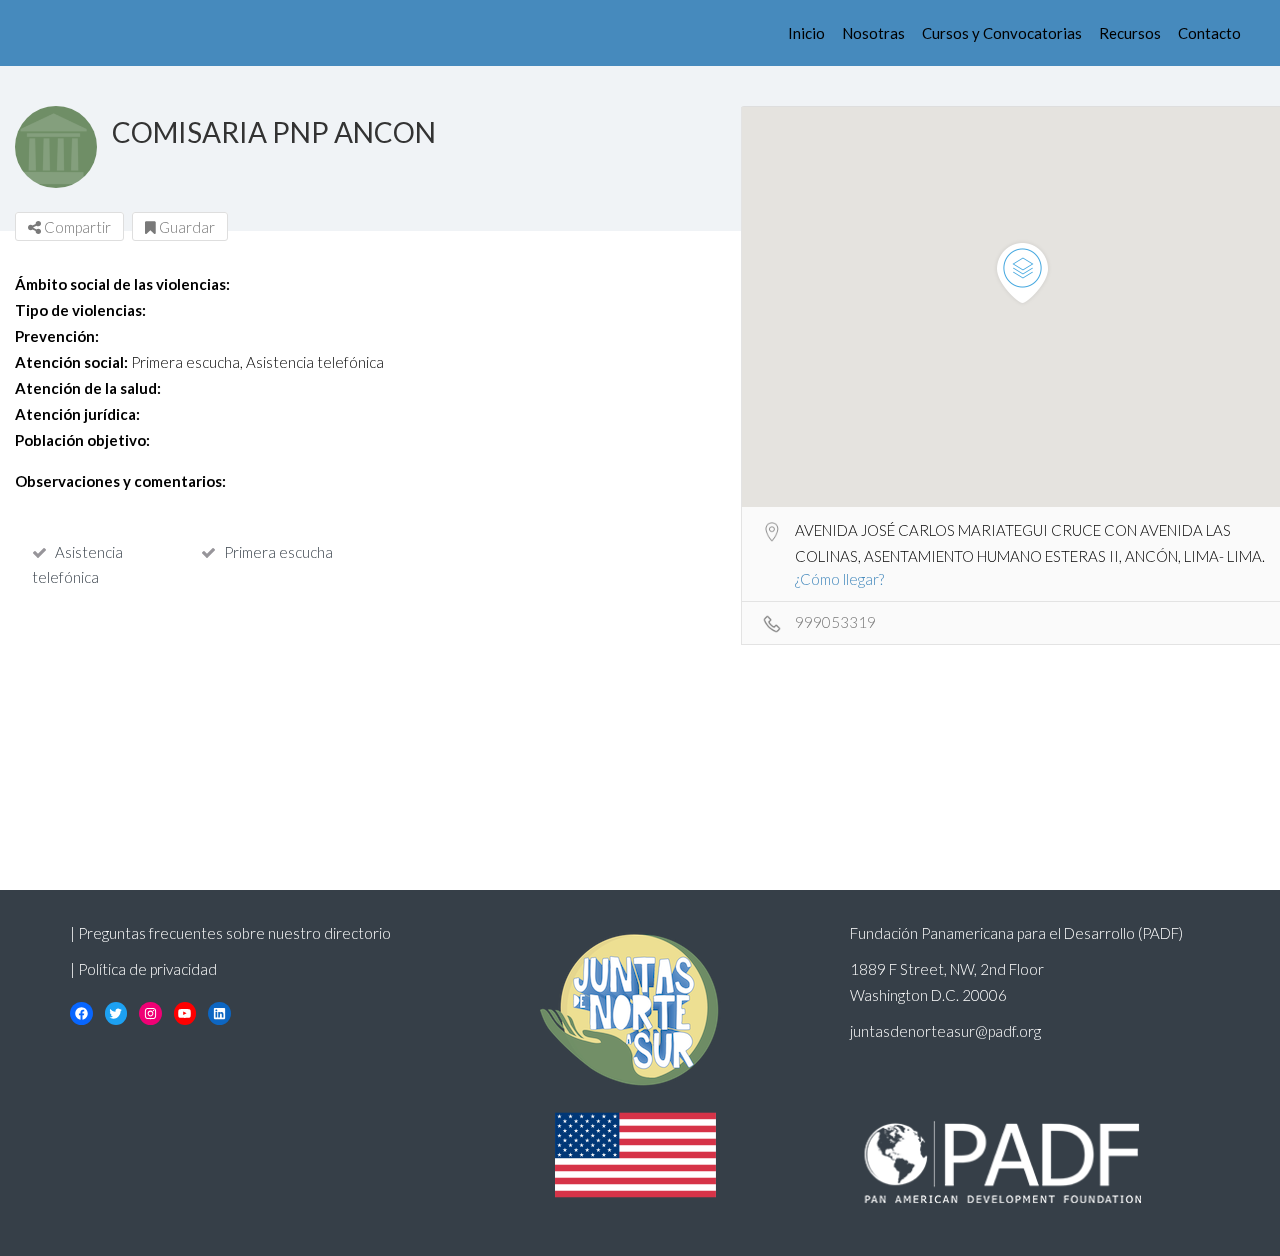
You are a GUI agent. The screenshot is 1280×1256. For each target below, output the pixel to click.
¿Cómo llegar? (839, 579)
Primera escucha (278, 552)
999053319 (835, 622)
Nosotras (873, 33)
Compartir (76, 227)
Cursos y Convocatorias (1002, 33)
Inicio (806, 33)
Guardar (185, 227)
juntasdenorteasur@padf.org (945, 1031)
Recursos (1130, 33)
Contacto (1209, 33)
